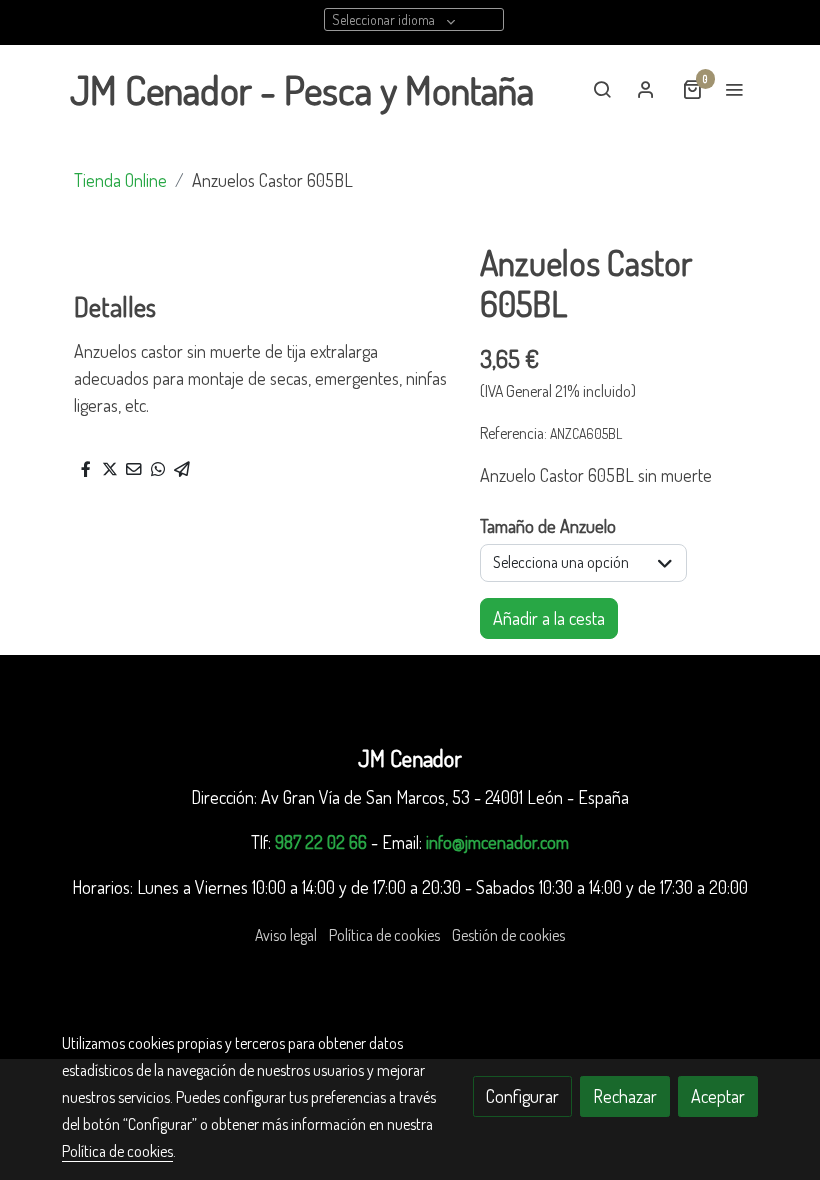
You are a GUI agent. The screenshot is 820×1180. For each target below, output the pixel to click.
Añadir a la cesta (549, 618)
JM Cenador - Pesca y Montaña (302, 89)
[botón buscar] (602, 89)
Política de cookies (384, 935)
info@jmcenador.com (497, 842)
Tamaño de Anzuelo (548, 526)
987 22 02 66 (321, 842)
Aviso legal (286, 935)
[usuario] (646, 89)
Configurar (522, 1096)
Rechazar (625, 1096)
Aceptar (718, 1096)
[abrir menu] (734, 89)
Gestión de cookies (508, 935)
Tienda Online (120, 180)
